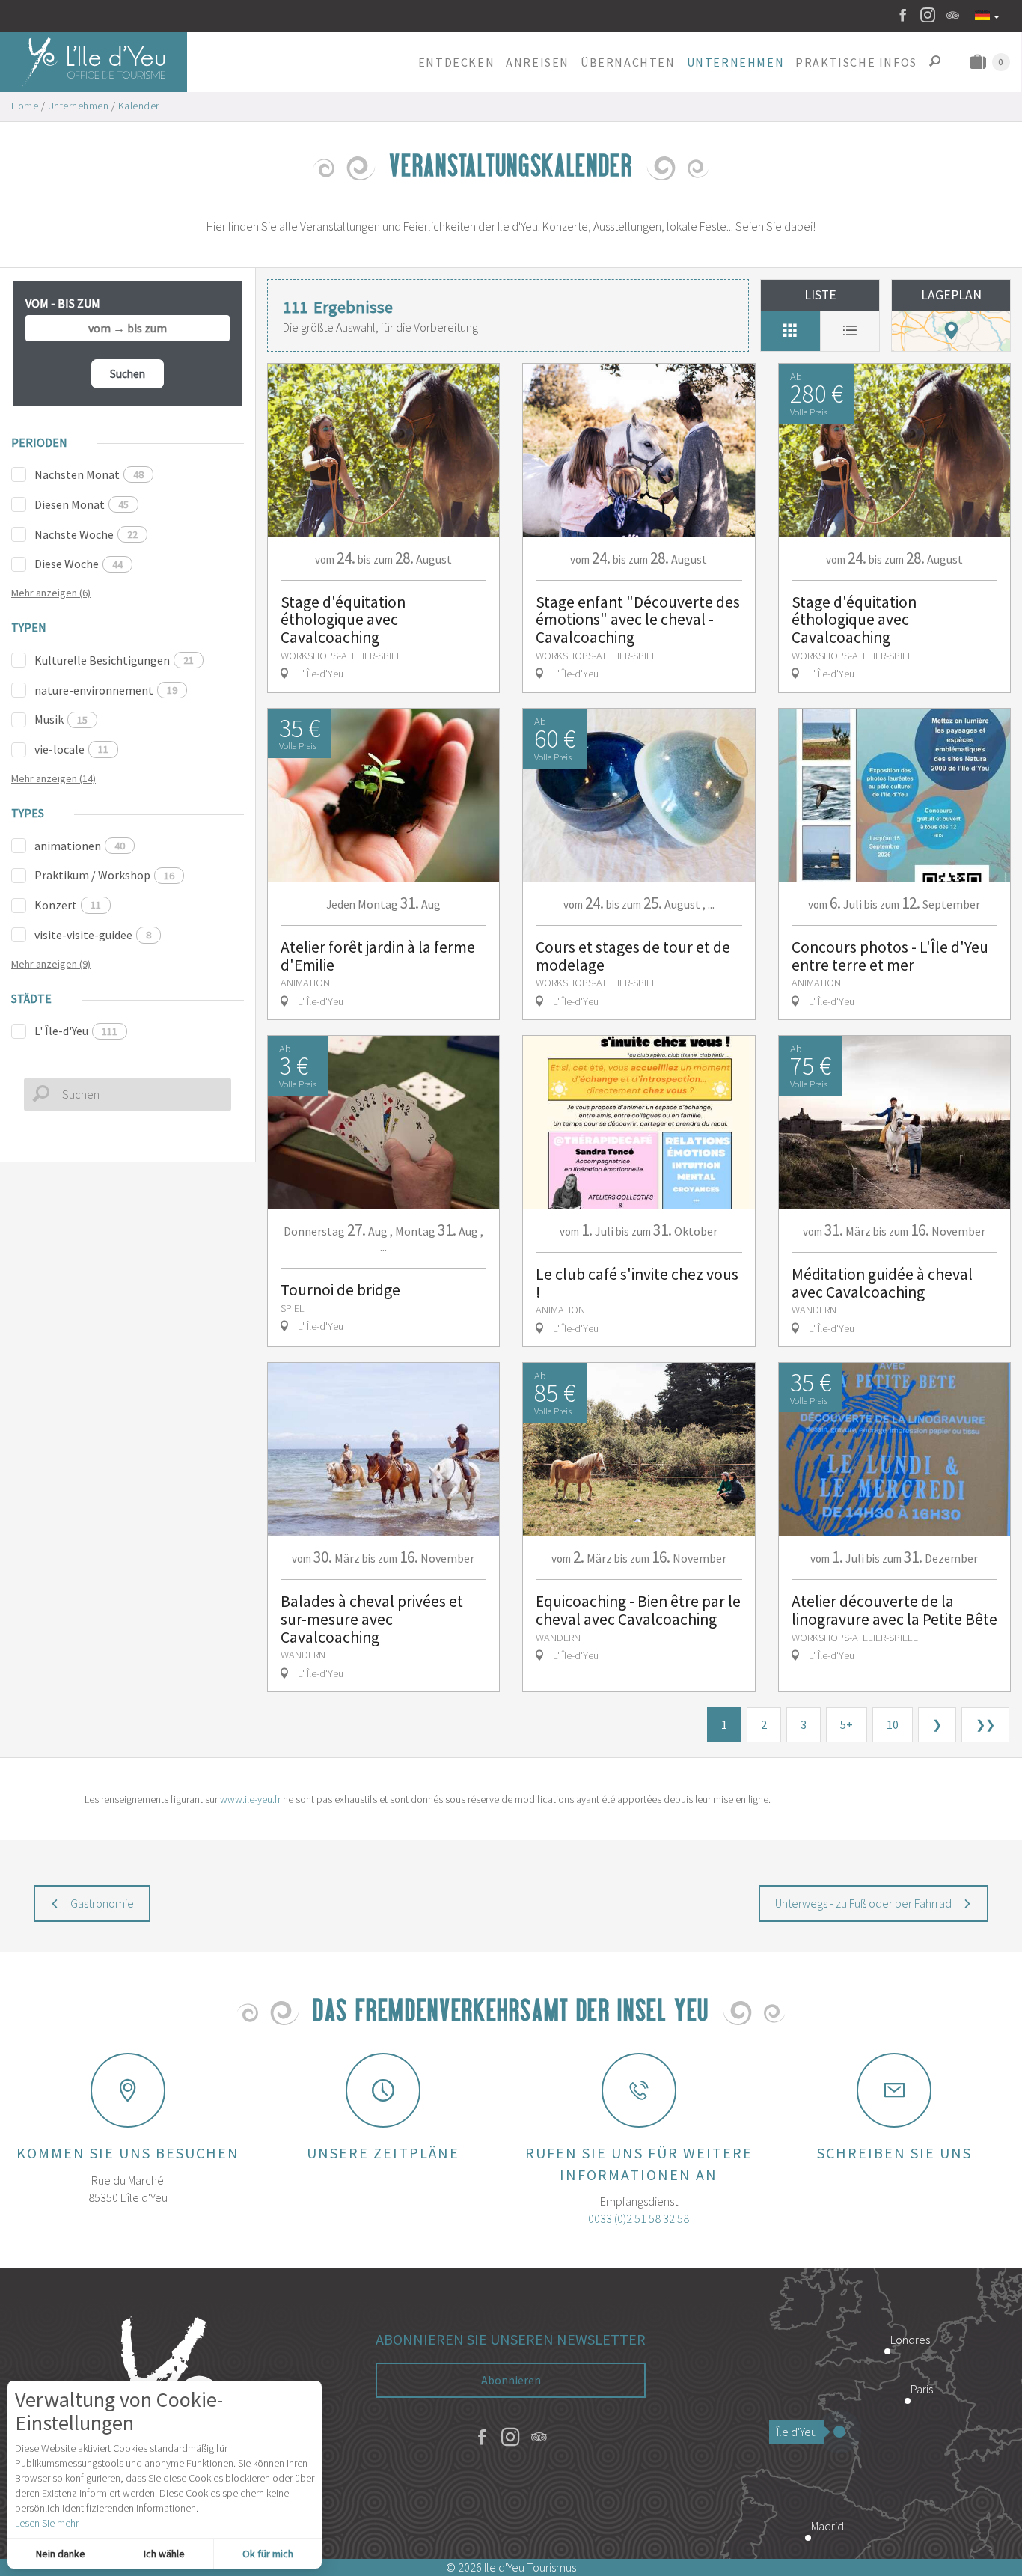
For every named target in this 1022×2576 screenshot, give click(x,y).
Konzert (68, 905)
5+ (847, 1724)
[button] (456, 62)
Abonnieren (511, 2380)
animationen (80, 846)
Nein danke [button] (61, 2554)
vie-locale (71, 749)
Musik (61, 719)
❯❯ (985, 1724)
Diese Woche (79, 564)
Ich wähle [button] (164, 2554)
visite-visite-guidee (93, 935)
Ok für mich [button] (268, 2554)
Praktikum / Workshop (104, 875)
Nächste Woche (86, 534)
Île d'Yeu (797, 2432)
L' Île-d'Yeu (76, 1031)
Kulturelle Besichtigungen (114, 660)
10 (893, 1724)
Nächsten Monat (89, 474)
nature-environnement (106, 690)
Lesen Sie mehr (47, 2523)
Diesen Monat (82, 504)
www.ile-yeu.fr (250, 1799)
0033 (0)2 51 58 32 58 (639, 2218)
